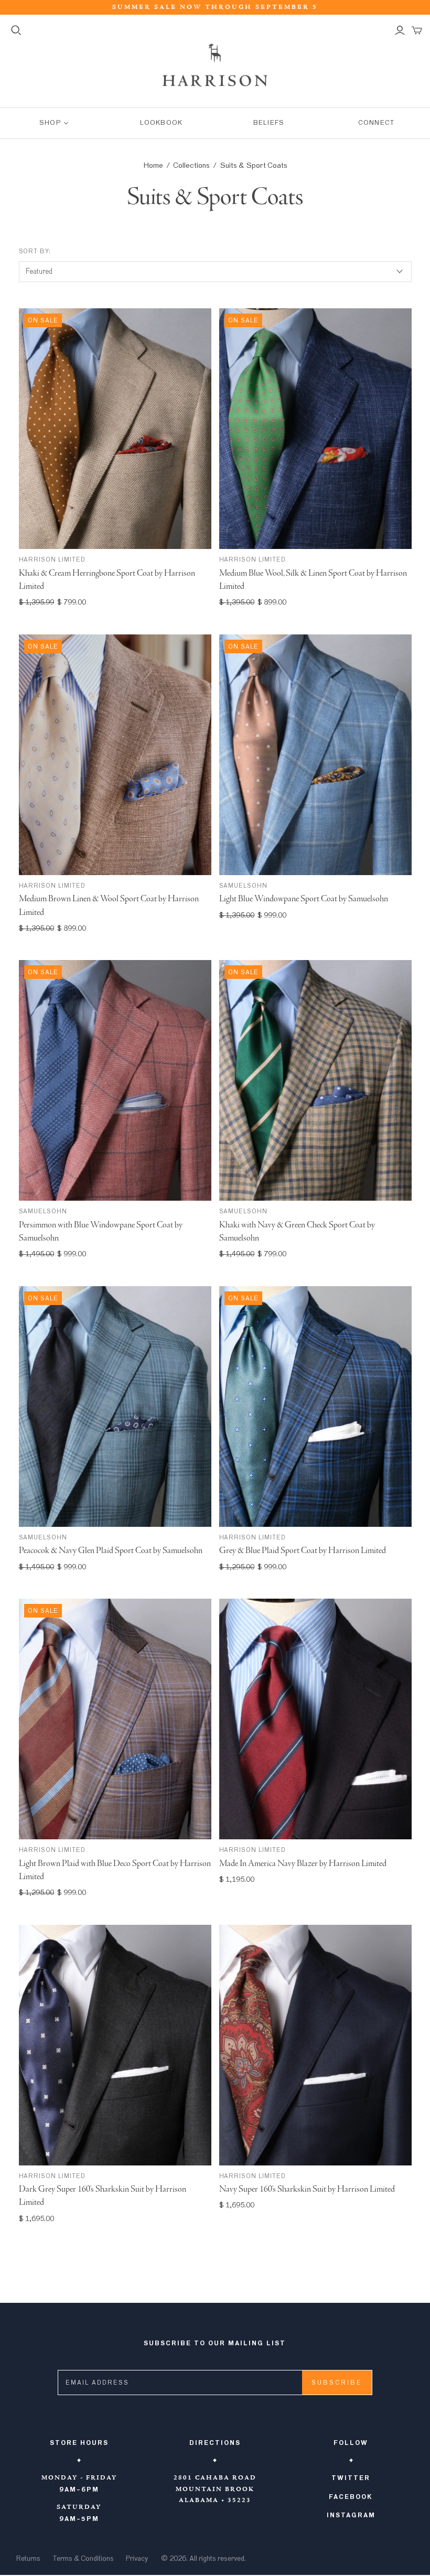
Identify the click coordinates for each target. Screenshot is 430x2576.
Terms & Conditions (83, 2559)
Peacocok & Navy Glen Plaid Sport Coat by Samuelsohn (111, 1551)
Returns (28, 2559)
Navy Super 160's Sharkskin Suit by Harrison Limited (307, 2189)
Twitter (351, 2478)
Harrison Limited (52, 559)
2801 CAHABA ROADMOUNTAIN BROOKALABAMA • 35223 (215, 2489)
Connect (376, 123)
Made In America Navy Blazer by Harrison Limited (303, 1864)
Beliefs (268, 123)
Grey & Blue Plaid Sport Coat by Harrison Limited (303, 1551)
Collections (191, 165)
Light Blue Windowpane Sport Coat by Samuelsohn (304, 899)
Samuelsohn (244, 886)
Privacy (137, 2559)
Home (153, 165)
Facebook (351, 2497)
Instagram (351, 2515)
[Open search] (16, 30)
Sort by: (35, 251)
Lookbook (161, 123)
